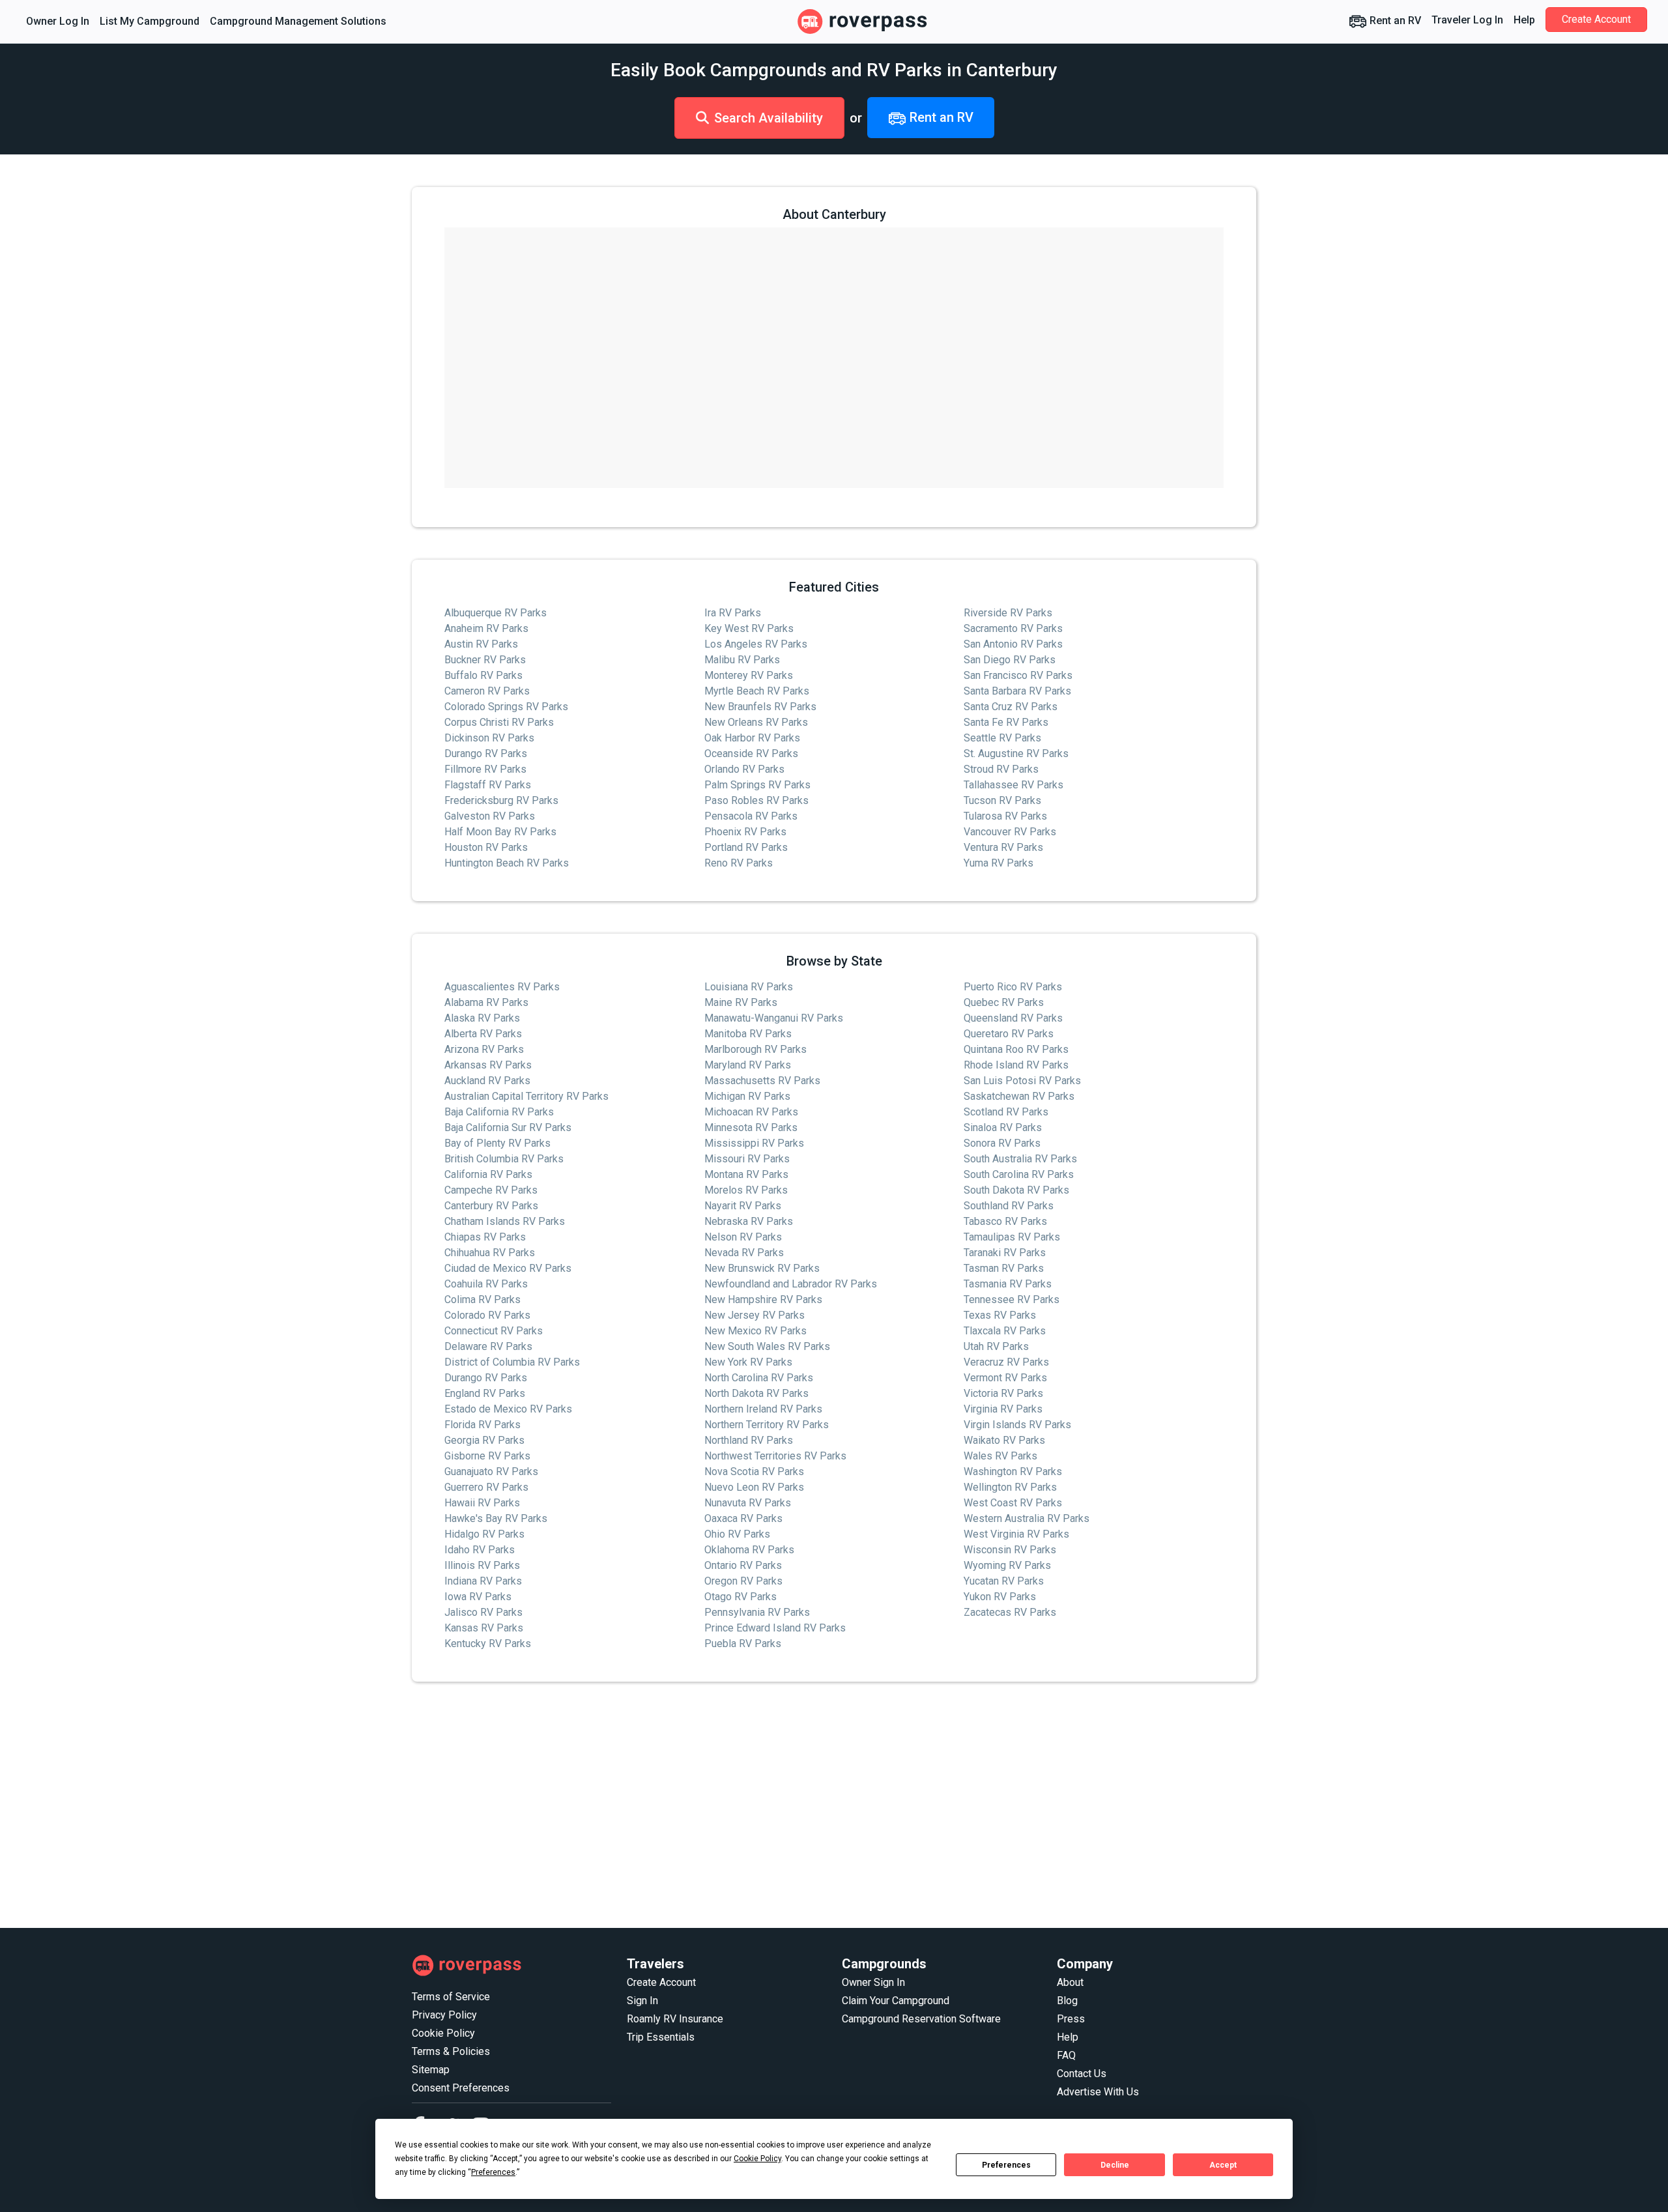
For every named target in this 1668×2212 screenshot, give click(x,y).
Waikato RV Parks (1004, 1440)
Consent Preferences (461, 2088)
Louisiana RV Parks (749, 987)
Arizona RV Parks (484, 1049)
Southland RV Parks (1009, 1206)
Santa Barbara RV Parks (1017, 691)
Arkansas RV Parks (488, 1065)
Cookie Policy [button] (757, 2159)
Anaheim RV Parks (486, 628)
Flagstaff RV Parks (488, 785)
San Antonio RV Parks (1013, 644)
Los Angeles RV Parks (756, 644)
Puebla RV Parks (743, 1644)
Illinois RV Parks (482, 1565)
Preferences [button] (493, 2172)
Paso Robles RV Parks (756, 800)
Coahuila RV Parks (486, 1284)
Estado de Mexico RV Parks (508, 1409)
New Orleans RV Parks (756, 722)
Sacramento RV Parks (1013, 628)
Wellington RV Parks (1010, 1487)
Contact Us (1082, 2074)
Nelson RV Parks (743, 1237)
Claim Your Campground (896, 2001)
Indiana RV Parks (483, 1581)
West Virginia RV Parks (1016, 1534)
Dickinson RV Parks (489, 738)
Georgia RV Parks (484, 1440)
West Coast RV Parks (1013, 1503)
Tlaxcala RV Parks (1005, 1331)
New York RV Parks (748, 1362)
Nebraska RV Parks (749, 1221)
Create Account (1596, 19)
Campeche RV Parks (491, 1190)
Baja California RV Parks (499, 1112)
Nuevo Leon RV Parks (754, 1487)
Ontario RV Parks (743, 1565)
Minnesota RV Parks (751, 1128)
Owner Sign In (873, 1982)
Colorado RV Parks (487, 1315)
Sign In (642, 2001)
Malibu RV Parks (742, 660)
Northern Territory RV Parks (767, 1425)
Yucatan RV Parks (1004, 1581)
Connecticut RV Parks (494, 1331)
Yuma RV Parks (999, 863)
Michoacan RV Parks (751, 1112)
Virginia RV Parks (1003, 1409)
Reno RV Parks (739, 863)
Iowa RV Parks (478, 1597)
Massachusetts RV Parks (762, 1081)
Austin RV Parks (481, 644)
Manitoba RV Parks (748, 1034)
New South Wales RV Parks (767, 1346)
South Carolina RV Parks (1019, 1174)
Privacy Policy (444, 2015)
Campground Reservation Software (921, 2019)
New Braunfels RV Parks (760, 707)
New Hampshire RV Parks (763, 1300)
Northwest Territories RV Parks (775, 1456)
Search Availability (769, 118)
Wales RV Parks (1000, 1456)
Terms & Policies (451, 2051)
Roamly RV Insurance (675, 2019)
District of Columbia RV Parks (512, 1362)
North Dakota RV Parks (756, 1393)
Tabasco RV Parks (1005, 1221)
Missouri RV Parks (747, 1159)
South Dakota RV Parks (1016, 1190)
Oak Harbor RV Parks (752, 738)
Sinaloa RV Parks (1003, 1128)
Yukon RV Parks (1000, 1597)
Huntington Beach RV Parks (507, 863)
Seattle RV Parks (1002, 738)
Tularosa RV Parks (1005, 816)
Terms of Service (451, 1997)
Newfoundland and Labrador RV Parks (791, 1284)
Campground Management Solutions (298, 21)
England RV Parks (485, 1393)
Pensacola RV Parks (751, 816)
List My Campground (150, 21)
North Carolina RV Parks (759, 1378)
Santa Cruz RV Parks (1011, 707)
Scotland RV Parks (1006, 1112)
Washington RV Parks (1013, 1472)
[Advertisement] (803, 1805)
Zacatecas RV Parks (1010, 1612)
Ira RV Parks (733, 613)
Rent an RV (1394, 21)
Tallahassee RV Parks (1014, 785)
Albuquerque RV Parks (496, 613)
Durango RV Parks (486, 754)
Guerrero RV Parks (486, 1487)
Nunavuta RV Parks (748, 1503)
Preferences (1006, 2165)
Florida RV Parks (482, 1425)
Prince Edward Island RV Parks (775, 1628)
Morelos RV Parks (746, 1190)
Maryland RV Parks (748, 1065)
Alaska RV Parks (482, 1018)
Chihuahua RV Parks (490, 1253)
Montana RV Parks (746, 1174)
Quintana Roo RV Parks (1016, 1049)
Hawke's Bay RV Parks (496, 1518)
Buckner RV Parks (485, 660)
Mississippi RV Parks (754, 1143)
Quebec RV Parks (1004, 1002)
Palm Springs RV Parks (757, 785)
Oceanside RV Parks (751, 754)
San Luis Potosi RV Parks (1022, 1081)
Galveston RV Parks (490, 816)
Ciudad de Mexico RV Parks (508, 1268)
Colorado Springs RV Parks (506, 707)
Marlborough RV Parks (755, 1049)
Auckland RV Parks (487, 1081)
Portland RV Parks (746, 847)
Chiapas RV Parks (485, 1237)
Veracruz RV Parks (1006, 1362)
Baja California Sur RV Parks (508, 1128)
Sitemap (431, 2070)
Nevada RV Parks (744, 1253)
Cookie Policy (443, 2033)
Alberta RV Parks (483, 1034)
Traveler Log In (1467, 20)
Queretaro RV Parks (1009, 1034)
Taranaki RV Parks (1005, 1253)
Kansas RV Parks (484, 1628)
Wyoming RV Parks (1007, 1565)
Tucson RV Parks (1002, 800)
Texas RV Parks (1000, 1315)
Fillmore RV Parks (485, 769)
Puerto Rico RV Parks (1013, 987)
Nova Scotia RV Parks (754, 1472)
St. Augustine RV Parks (1016, 754)
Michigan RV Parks (747, 1096)
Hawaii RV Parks (482, 1503)
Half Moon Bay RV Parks (500, 832)
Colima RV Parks (482, 1300)
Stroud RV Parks (1001, 769)
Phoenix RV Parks (745, 832)
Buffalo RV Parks (483, 675)
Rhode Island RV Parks (1016, 1065)
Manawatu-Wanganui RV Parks (774, 1018)
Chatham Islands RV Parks (505, 1221)
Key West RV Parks (749, 628)
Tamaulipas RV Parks (1012, 1237)
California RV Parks (488, 1174)
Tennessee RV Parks (1012, 1300)
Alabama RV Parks (486, 1002)
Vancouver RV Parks (1010, 832)
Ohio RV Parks (737, 1534)
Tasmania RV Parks (1008, 1284)
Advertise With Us (1098, 2092)
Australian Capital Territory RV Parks (526, 1096)
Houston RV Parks (486, 847)
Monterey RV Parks (749, 675)
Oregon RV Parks (743, 1581)
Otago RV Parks (741, 1597)
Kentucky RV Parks (488, 1644)
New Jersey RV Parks (755, 1315)
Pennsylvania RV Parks (757, 1612)
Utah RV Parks (996, 1346)
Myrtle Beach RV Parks (757, 691)
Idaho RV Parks (480, 1550)
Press (1071, 2019)
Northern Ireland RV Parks (763, 1409)
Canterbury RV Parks (491, 1206)
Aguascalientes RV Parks (502, 987)
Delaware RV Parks (488, 1346)
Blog (1067, 2001)
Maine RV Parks (741, 1002)
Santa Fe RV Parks (1006, 722)
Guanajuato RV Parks (491, 1472)
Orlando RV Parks (744, 769)
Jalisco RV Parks (483, 1612)
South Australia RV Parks (1020, 1159)
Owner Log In (58, 21)
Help (1524, 20)
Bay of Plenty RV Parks (497, 1143)
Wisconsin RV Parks (1010, 1550)
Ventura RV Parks (1003, 847)
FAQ (1066, 2055)
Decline (1115, 2165)
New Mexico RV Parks (755, 1331)
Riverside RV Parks (1008, 613)
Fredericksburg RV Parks (501, 800)
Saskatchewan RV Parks (1019, 1096)
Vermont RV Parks (1005, 1378)
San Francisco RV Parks (1018, 675)
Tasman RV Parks (1004, 1268)
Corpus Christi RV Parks (499, 722)
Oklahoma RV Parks (749, 1550)
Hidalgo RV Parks (484, 1534)
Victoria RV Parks (1003, 1393)
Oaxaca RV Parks (743, 1518)
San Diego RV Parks (1010, 660)
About (1070, 1982)
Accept (1223, 2165)
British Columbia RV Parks (504, 1159)
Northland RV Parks (749, 1440)
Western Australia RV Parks (1027, 1518)
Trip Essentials (661, 2037)
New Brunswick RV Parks (762, 1268)
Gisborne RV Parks (487, 1456)
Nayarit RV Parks (743, 1206)
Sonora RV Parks (1002, 1143)
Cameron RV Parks (487, 691)
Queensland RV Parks (1013, 1018)
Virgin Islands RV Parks (1017, 1425)
